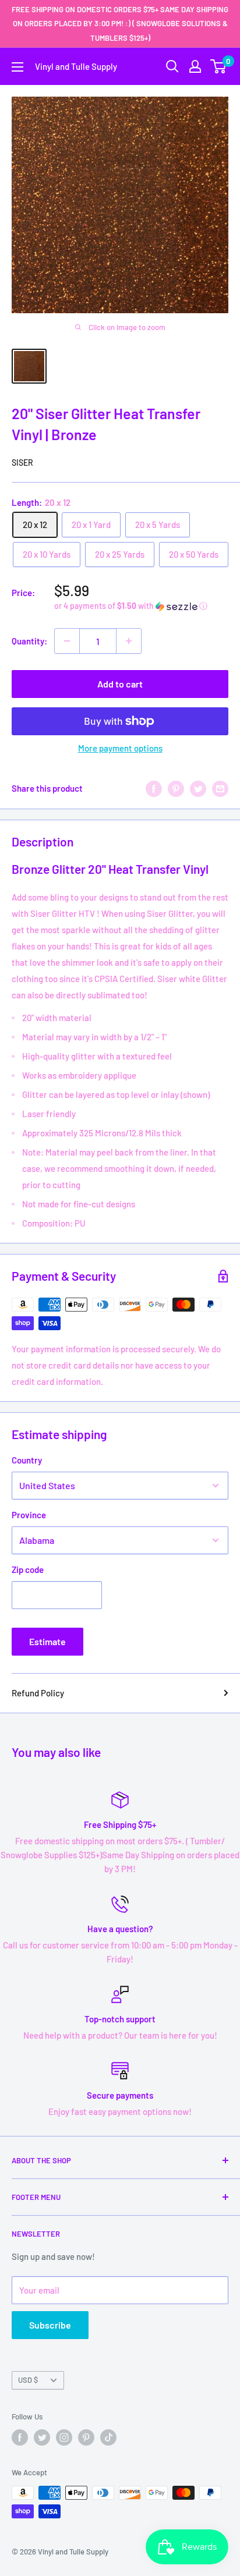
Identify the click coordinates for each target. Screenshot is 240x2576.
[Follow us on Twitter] (42, 2437)
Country (27, 1460)
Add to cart (120, 684)
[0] (219, 66)
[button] (141, 606)
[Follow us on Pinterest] (86, 2437)
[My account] (195, 66)
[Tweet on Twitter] (198, 788)
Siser (22, 463)
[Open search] (172, 66)
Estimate (47, 1641)
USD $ (28, 2380)
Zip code (28, 1569)
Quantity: (29, 641)
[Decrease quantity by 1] (67, 641)
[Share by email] (220, 788)
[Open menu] (17, 67)
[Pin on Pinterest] (176, 788)
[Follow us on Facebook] (20, 2437)
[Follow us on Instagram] (64, 2437)
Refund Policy (38, 1693)
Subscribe (50, 2325)
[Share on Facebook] (154, 788)
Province (29, 1515)
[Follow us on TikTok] (108, 2437)
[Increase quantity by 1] (129, 641)
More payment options (120, 748)
